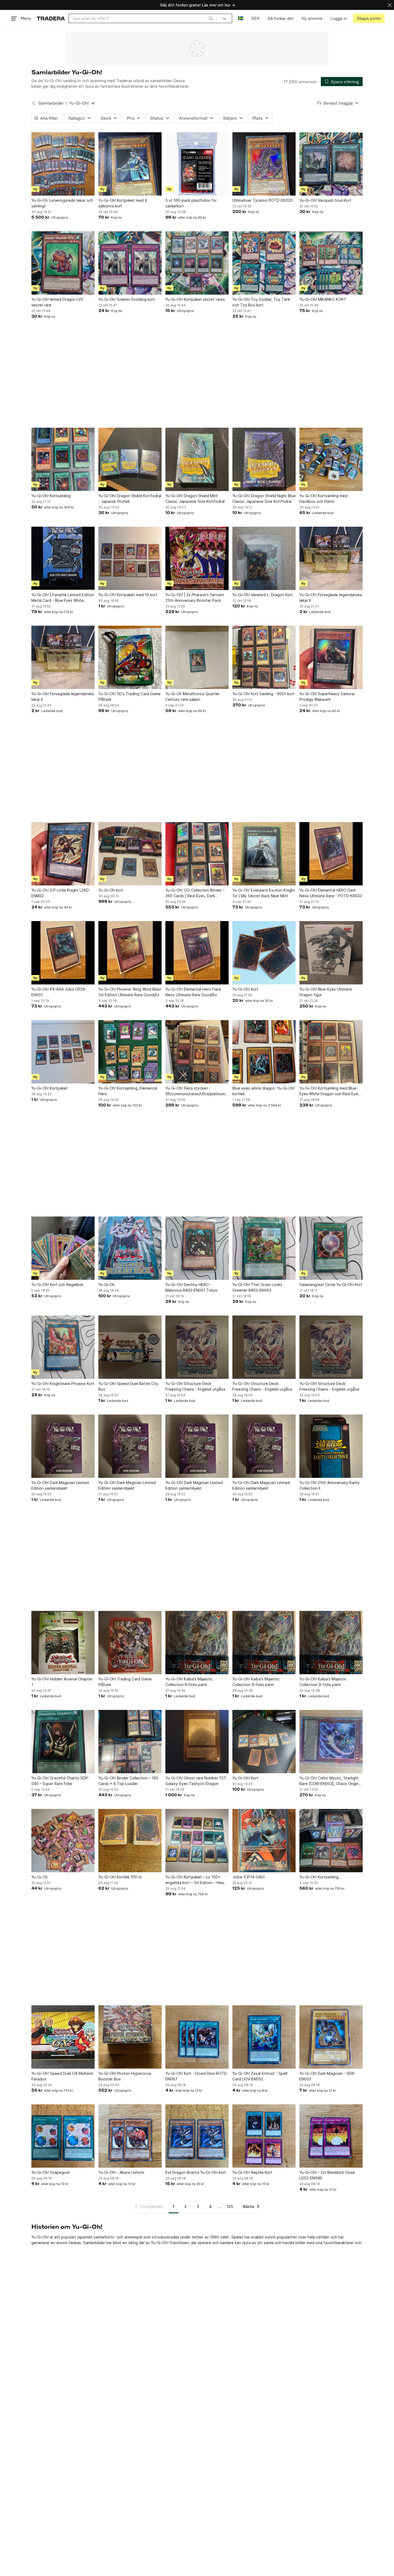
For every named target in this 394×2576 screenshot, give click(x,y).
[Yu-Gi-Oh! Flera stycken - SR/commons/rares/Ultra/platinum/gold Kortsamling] (197, 1052)
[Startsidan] (51, 18)
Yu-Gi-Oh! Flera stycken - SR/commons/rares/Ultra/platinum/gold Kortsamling (197, 1091)
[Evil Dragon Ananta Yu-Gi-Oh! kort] (197, 2136)
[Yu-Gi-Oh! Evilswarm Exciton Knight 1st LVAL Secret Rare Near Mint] (264, 854)
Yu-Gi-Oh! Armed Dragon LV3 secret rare (57, 302)
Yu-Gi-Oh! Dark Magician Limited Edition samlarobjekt (60, 1485)
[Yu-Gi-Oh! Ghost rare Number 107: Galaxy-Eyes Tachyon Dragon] (197, 1742)
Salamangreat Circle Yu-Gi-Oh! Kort (331, 1285)
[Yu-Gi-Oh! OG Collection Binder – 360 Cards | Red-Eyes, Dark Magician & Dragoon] (197, 854)
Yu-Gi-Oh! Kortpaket (50, 1088)
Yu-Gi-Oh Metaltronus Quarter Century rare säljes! (192, 697)
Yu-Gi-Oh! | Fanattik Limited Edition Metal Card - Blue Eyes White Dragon (63, 598)
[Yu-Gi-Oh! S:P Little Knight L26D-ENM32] (63, 854)
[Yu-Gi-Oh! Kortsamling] (63, 459)
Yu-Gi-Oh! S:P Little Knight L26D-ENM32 (61, 893)
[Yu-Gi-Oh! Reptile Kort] (264, 2136)
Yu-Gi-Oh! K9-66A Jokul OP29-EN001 (59, 992)
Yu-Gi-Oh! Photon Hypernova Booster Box (125, 2076)
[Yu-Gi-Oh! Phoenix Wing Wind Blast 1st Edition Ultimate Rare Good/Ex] (130, 953)
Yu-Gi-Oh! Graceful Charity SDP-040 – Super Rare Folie (60, 1781)
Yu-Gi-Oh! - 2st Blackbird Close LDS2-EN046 (327, 2175)
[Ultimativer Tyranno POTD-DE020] (264, 164)
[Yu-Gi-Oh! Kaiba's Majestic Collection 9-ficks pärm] (197, 1643)
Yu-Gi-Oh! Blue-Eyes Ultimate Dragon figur (326, 992)
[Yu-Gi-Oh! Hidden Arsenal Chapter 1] (63, 1643)
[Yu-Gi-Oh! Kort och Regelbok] (63, 1248)
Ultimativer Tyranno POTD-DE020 (263, 200)
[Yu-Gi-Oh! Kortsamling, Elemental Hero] (130, 1052)
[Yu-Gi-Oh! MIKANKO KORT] (331, 263)
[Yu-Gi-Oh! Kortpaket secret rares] (197, 263)
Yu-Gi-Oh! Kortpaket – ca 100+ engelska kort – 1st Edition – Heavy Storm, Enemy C (197, 1880)
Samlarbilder (51, 103)
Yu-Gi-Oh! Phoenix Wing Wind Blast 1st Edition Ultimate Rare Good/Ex (130, 992)
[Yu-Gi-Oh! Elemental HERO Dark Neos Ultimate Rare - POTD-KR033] (331, 854)
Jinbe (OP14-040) (249, 1877)
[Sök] (211, 18)
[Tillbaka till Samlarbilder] (34, 103)
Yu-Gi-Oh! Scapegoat (51, 2172)
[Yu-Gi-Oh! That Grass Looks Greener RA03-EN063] (264, 1248)
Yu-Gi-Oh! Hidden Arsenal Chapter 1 (62, 1682)
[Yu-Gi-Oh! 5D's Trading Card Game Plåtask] (130, 657)
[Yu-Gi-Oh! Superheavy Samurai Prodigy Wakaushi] (331, 657)
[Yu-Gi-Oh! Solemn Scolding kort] (130, 263)
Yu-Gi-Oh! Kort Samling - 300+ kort (263, 694)
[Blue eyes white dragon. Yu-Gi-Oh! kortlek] (264, 1052)
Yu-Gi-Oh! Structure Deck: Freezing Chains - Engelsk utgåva (195, 1386)
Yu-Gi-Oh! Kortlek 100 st (120, 1877)
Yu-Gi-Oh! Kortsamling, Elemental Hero (128, 1091)
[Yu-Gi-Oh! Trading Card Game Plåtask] (130, 1643)
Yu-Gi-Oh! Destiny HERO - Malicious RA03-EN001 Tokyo (192, 1287)
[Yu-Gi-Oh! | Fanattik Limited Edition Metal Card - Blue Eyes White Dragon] (63, 558)
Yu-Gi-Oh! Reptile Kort (252, 2172)
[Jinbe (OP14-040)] (264, 1841)
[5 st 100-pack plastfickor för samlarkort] (197, 164)
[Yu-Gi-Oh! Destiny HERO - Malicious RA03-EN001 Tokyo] (197, 1248)
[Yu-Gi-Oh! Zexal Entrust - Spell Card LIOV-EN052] (264, 2037)
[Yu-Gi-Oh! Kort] (264, 953)
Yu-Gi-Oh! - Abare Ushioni (121, 2172)
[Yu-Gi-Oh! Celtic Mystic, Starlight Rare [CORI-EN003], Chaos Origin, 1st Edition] (331, 1742)
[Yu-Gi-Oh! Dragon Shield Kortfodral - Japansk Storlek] (130, 459)
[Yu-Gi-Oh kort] (130, 854)
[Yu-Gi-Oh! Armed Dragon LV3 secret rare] (63, 263)
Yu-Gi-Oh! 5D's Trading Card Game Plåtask (129, 697)
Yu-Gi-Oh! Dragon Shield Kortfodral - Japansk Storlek (130, 499)
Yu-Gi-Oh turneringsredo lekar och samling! (62, 203)
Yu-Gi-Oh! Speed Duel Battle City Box (128, 1386)
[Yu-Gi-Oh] (130, 1248)
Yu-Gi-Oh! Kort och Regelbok (57, 1285)
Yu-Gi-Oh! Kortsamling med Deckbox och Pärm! (323, 499)
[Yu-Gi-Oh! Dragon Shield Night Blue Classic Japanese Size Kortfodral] (264, 459)
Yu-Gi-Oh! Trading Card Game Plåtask (125, 1682)
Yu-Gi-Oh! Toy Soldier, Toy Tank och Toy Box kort (261, 302)
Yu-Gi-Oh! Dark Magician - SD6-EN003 (328, 2076)
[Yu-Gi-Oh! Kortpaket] (63, 1052)
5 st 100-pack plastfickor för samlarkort (191, 203)
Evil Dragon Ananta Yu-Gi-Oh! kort (196, 2172)
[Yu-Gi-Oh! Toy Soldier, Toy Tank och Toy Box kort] (264, 263)
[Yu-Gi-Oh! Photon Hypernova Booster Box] (130, 2037)
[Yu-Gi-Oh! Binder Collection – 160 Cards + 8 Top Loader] (130, 1742)
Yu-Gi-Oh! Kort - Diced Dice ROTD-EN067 (197, 2076)
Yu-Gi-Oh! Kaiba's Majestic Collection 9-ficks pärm (189, 1682)
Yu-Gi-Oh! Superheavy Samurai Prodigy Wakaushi (327, 697)
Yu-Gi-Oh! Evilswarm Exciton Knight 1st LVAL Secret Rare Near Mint (264, 893)
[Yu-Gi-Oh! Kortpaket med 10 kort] (130, 558)
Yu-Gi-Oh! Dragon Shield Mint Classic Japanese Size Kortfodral (195, 499)
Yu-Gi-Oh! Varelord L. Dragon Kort (263, 595)
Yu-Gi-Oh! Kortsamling (51, 496)
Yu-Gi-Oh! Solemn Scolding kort (127, 299)
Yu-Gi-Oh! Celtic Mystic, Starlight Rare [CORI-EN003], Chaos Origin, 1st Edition (330, 1781)
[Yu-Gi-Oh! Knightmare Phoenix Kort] (63, 1347)
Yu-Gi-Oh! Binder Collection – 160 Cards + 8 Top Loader (128, 1781)
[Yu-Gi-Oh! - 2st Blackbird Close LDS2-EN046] (331, 2136)
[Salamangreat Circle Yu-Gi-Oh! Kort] (331, 1248)
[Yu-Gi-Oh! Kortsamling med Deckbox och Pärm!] (331, 459)
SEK (255, 18)
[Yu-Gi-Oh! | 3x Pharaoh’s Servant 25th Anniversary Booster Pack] (197, 558)
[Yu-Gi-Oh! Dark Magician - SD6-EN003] (331, 2037)
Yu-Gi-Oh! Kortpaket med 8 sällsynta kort (123, 203)
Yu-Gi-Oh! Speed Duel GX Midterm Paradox (62, 2076)
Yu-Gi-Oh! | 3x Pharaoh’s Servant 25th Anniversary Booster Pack (195, 598)
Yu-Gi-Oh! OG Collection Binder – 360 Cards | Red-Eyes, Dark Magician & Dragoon (195, 893)
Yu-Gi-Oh (107, 1285)
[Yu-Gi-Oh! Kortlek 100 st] (130, 1841)
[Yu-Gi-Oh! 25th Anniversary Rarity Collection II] (331, 1446)
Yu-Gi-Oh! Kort (245, 989)
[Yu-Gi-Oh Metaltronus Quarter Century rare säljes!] (197, 657)
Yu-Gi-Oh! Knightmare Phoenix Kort (63, 1384)
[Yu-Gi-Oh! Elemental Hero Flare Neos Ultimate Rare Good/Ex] (197, 953)
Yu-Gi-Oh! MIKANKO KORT (323, 299)
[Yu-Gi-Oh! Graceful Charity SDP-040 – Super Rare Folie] (63, 1742)
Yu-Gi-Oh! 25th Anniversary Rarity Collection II (330, 1485)
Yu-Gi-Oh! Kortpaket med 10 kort (128, 595)
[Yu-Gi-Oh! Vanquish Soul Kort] (331, 164)
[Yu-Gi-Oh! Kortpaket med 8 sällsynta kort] (130, 164)
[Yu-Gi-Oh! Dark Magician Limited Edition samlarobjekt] (63, 1446)
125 (230, 2206)
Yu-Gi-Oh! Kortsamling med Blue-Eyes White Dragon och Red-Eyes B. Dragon (330, 1091)
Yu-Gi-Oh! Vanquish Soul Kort (325, 200)
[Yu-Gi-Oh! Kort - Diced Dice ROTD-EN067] (197, 2037)
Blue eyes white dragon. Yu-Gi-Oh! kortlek (263, 1091)
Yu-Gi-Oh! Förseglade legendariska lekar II (331, 598)
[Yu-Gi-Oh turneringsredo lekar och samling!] (63, 164)
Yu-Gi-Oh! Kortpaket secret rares (195, 299)
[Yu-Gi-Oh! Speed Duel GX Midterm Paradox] (63, 2037)
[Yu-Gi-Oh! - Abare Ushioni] (130, 2136)
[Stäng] (390, 5)
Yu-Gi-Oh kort (111, 890)
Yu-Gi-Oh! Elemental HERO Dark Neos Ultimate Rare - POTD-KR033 (331, 893)
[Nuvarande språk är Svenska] (241, 18)
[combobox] (143, 18)
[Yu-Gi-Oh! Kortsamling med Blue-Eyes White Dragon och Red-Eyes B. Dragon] (331, 1052)
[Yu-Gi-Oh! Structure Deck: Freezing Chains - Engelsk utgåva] (197, 1347)
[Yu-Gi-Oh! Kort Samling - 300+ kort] (264, 657)
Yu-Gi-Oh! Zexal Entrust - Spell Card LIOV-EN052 (260, 2076)
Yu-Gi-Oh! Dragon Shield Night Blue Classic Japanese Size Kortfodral (264, 499)
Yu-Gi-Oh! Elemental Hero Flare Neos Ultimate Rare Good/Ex (193, 992)
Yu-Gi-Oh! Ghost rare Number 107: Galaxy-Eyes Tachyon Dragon (196, 1781)
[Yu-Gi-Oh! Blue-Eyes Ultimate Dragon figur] (331, 953)
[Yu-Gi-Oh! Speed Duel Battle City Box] (130, 1347)
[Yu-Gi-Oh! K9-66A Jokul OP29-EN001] (63, 953)
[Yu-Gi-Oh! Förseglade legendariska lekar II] (331, 558)
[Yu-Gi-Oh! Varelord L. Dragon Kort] (264, 558)
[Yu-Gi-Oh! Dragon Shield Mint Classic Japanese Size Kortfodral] (197, 459)
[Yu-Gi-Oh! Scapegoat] (63, 2136)
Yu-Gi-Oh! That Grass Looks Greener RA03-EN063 (257, 1287)
